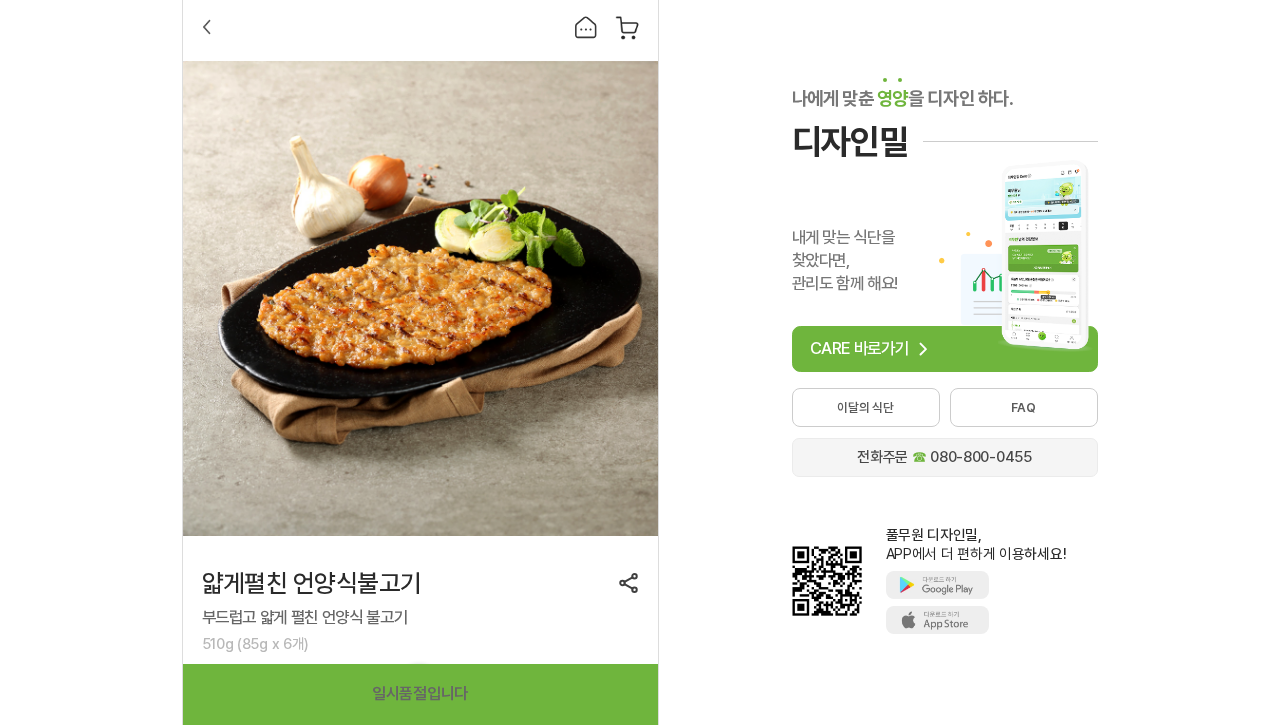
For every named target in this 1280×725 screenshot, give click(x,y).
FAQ (1023, 407)
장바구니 (627, 27)
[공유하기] (629, 583)
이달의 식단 (865, 407)
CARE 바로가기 (859, 348)
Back (207, 27)
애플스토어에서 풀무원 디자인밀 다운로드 (937, 620)
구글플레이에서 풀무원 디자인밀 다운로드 (937, 585)
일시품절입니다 (420, 693)
